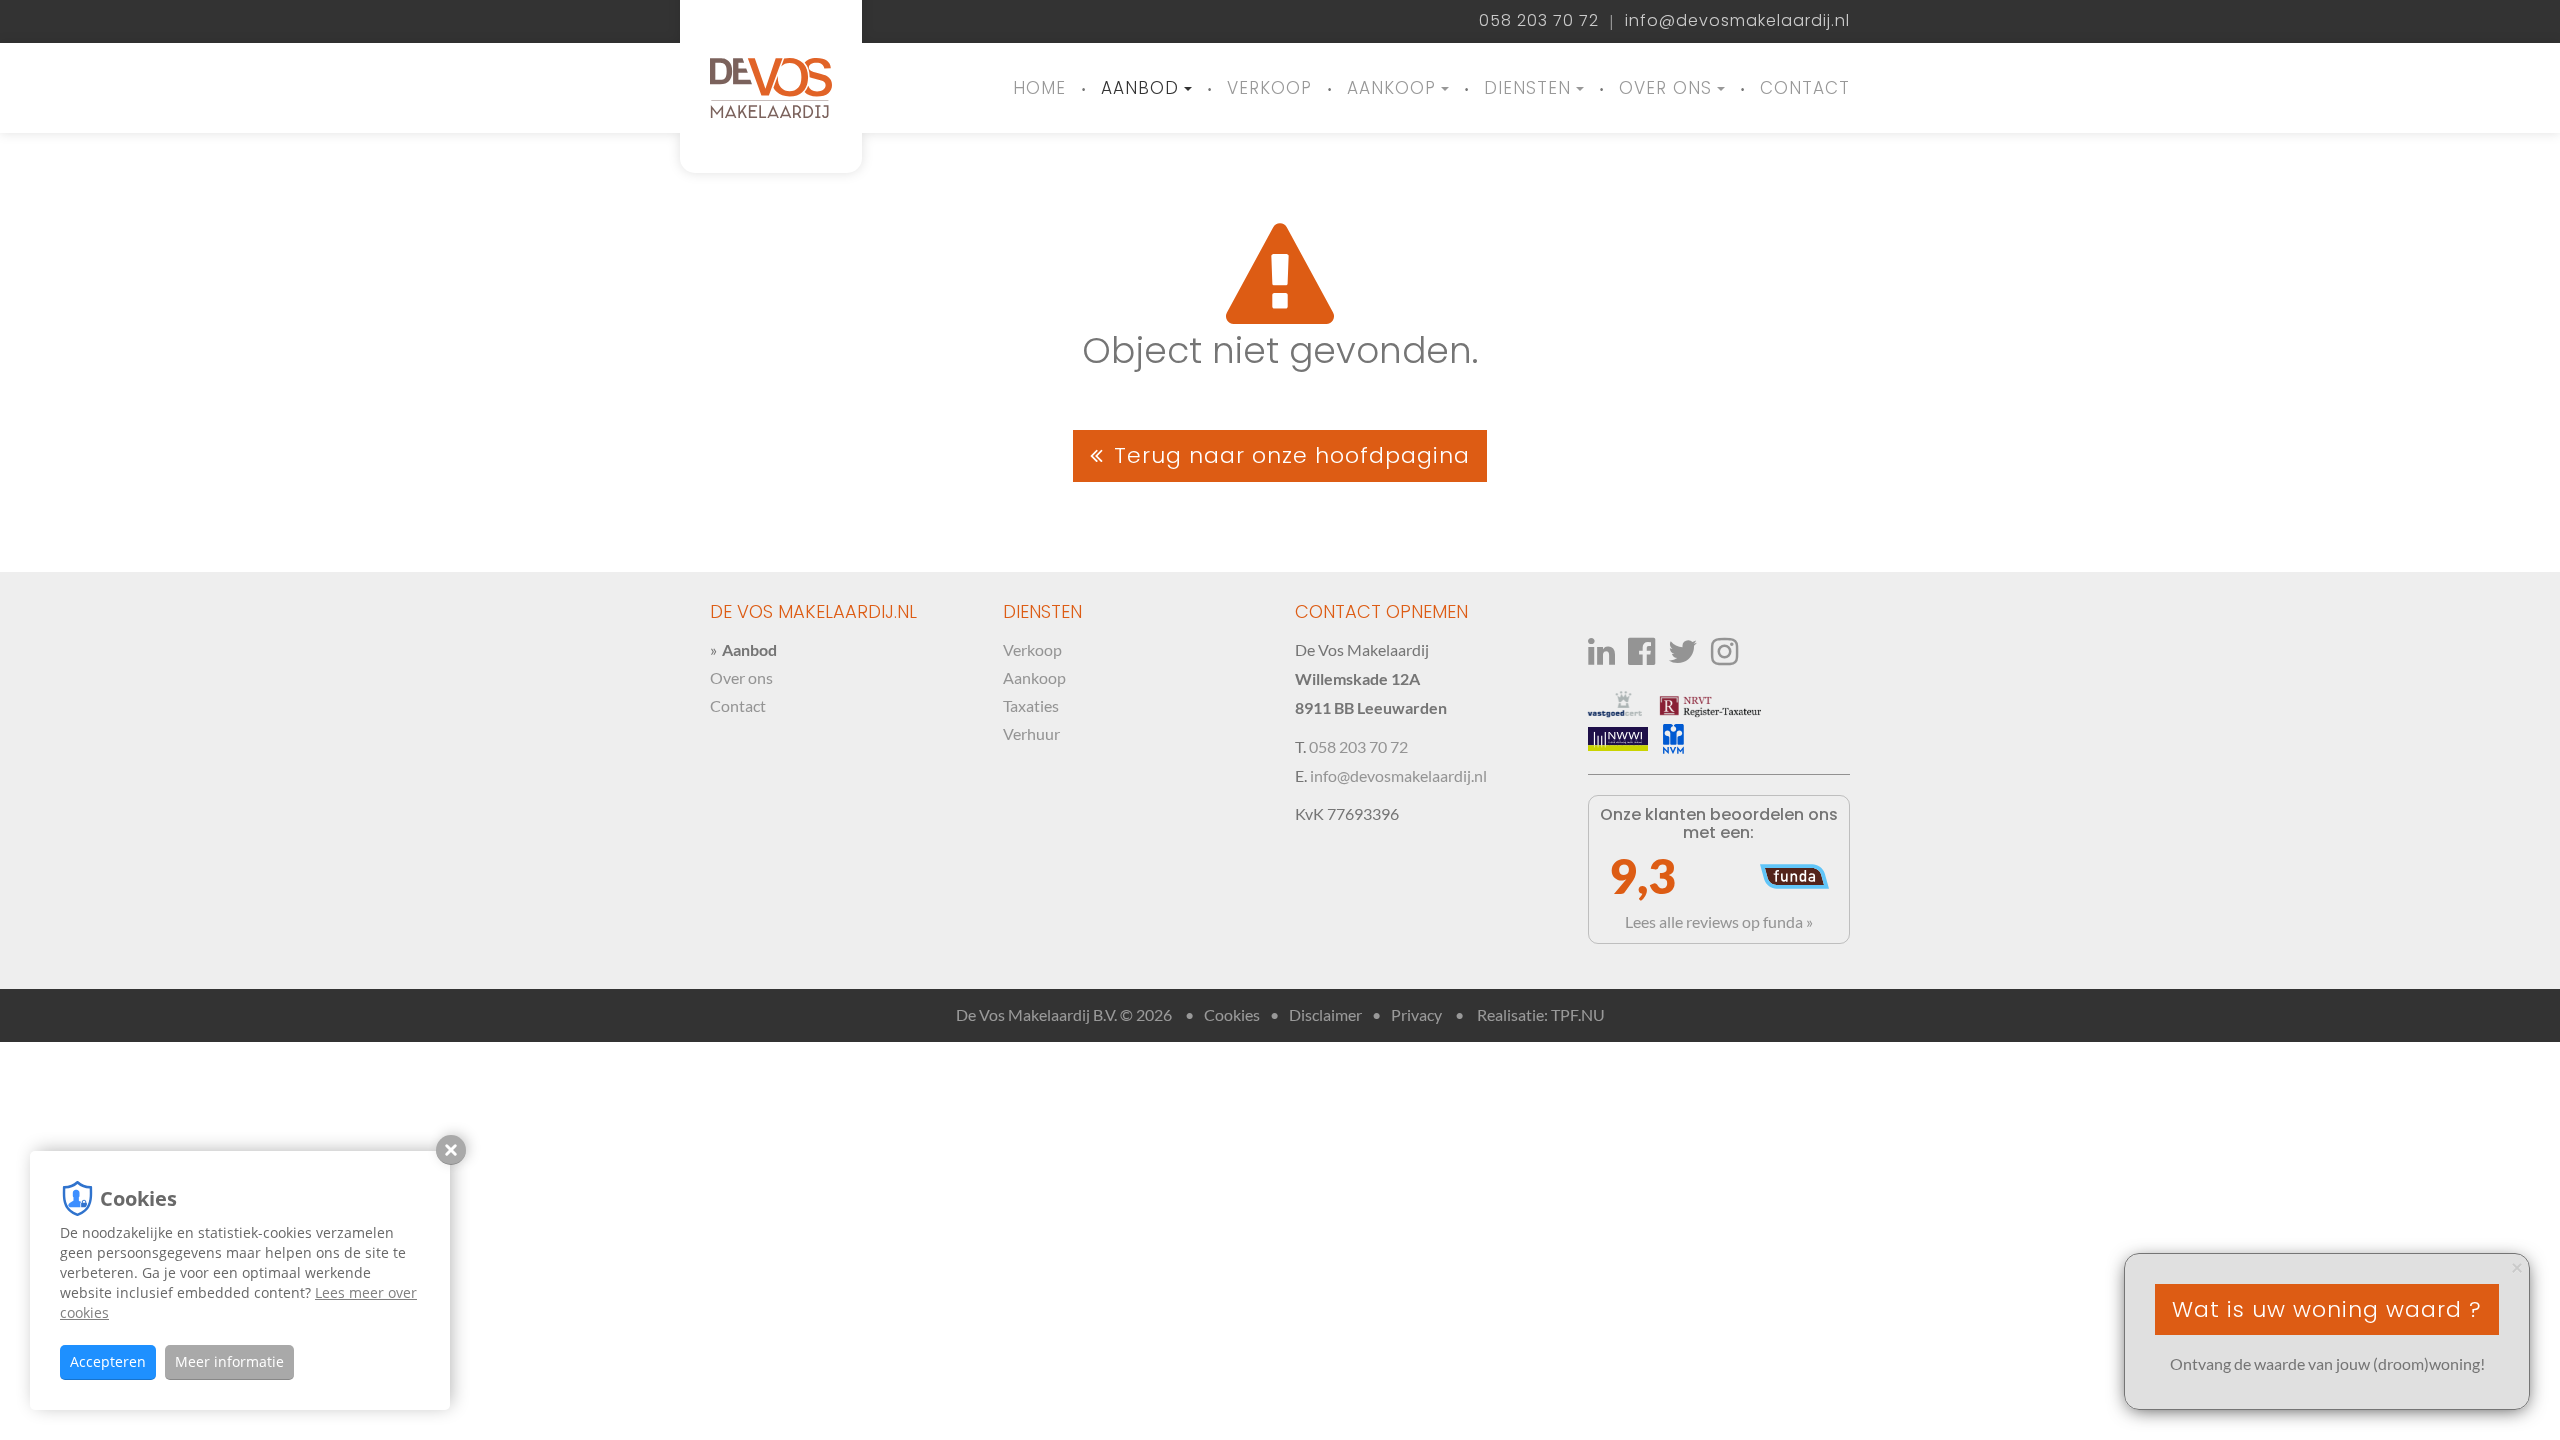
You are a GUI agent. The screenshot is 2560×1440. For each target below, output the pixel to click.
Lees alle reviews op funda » (1719, 921)
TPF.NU (1578, 1014)
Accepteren (108, 1361)
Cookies (1232, 1014)
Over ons (1665, 88)
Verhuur (1031, 733)
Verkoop (1269, 88)
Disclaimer (1325, 1014)
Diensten (1527, 88)
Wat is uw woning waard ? (2327, 1309)
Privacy (1416, 1014)
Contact (1805, 88)
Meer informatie (229, 1361)
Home (1039, 88)
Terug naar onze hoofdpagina (1292, 455)
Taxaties (1031, 705)
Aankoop (1391, 88)
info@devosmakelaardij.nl (1737, 21)
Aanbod (1140, 88)
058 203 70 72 (1539, 21)
